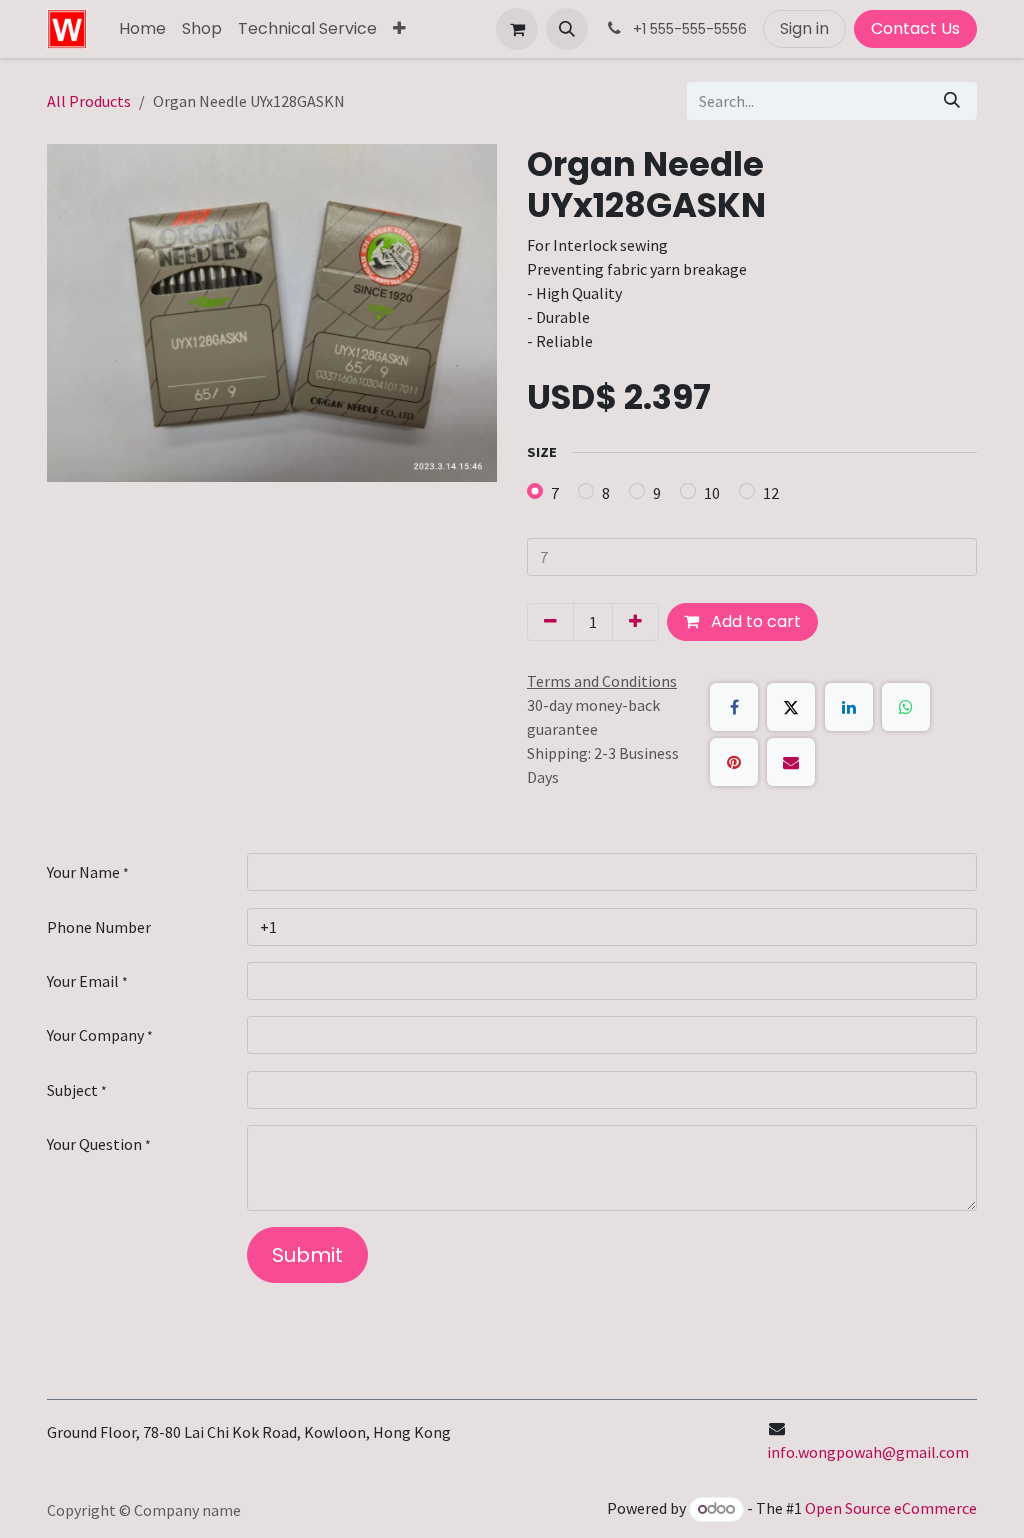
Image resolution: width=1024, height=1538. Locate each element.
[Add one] (635, 622)
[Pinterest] (734, 762)
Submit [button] (307, 1255)
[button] (567, 29)
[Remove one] (550, 622)
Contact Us (915, 28)
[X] (791, 707)
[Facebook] (734, 707)
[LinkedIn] (849, 707)
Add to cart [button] (754, 621)
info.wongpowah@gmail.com (868, 1452)
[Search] (952, 101)
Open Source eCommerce (891, 1508)
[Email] (791, 762)
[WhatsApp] (906, 707)
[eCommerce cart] (517, 29)
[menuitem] (142, 29)
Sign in (804, 28)
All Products (89, 101)
